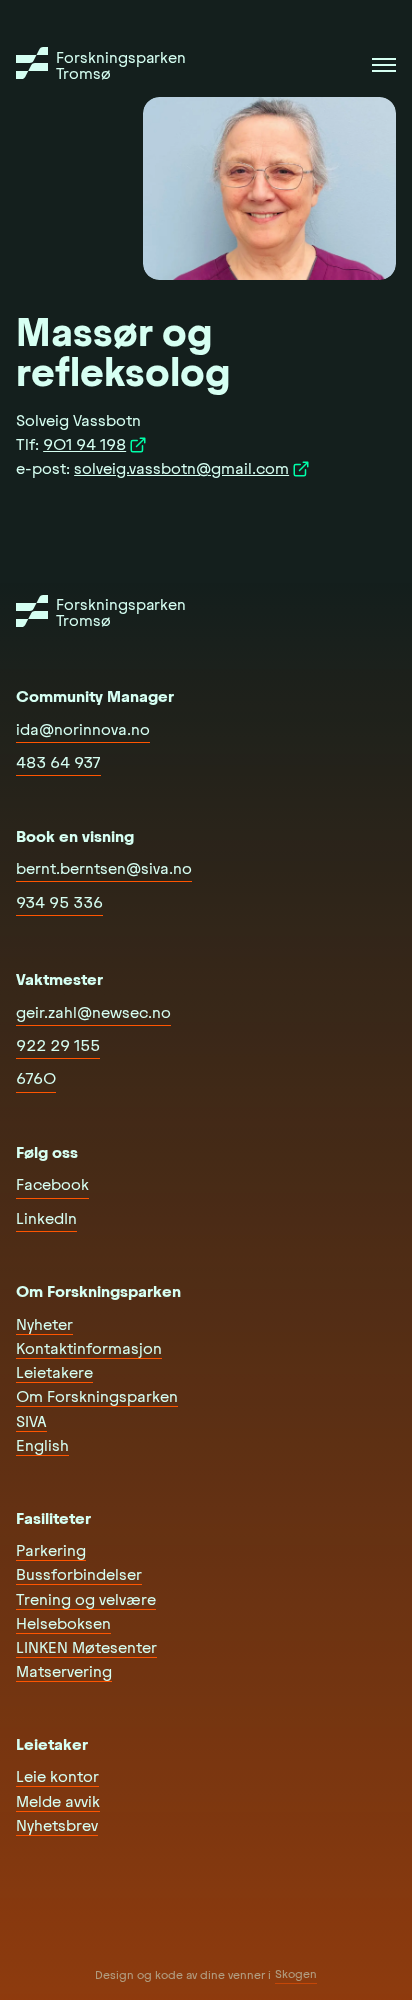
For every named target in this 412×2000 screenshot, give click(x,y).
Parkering (51, 1550)
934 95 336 (59, 902)
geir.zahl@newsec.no (93, 1012)
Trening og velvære (86, 1599)
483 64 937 (58, 762)
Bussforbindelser (79, 1574)
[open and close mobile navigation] (384, 65)
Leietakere (54, 1372)
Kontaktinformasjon (89, 1348)
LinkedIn (46, 1218)
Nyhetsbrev (57, 1825)
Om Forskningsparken (97, 1396)
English (42, 1445)
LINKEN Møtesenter (86, 1647)
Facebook (52, 1184)
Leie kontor (57, 1776)
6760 (36, 1078)
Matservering (64, 1671)
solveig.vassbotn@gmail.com (181, 468)
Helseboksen (63, 1623)
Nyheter (44, 1324)
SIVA (31, 1421)
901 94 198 (84, 444)
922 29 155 (58, 1045)
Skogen (296, 1974)
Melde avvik (58, 1801)
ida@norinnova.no (83, 729)
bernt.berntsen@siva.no (104, 868)
